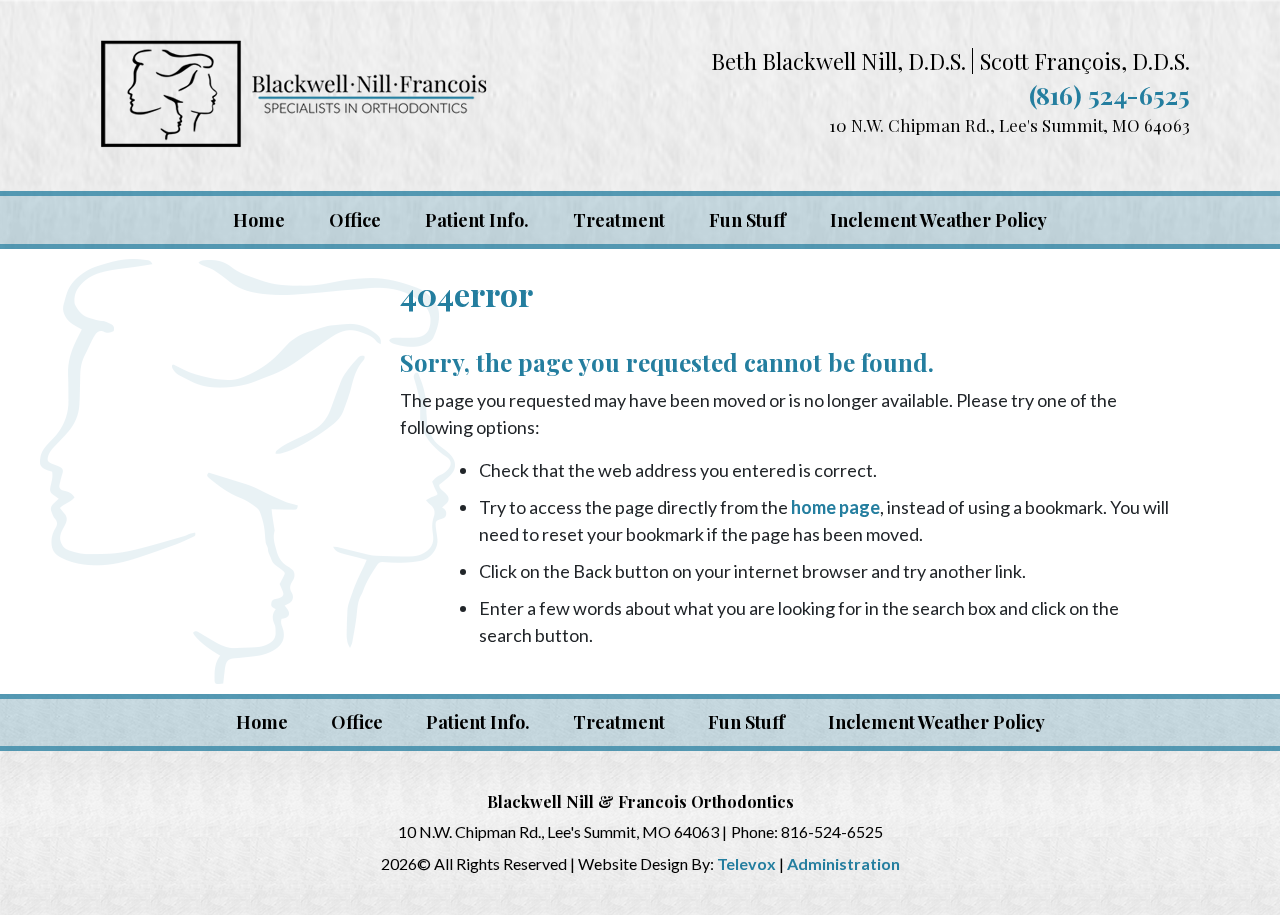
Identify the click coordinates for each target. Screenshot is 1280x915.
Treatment (619, 722)
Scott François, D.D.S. (1085, 61)
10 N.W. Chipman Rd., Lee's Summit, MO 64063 (1009, 125)
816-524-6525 (832, 831)
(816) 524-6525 (1109, 94)
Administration (843, 863)
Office (357, 722)
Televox (746, 863)
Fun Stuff (746, 722)
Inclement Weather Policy (936, 722)
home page (835, 507)
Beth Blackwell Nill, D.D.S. (838, 61)
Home (262, 722)
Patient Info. (478, 722)
